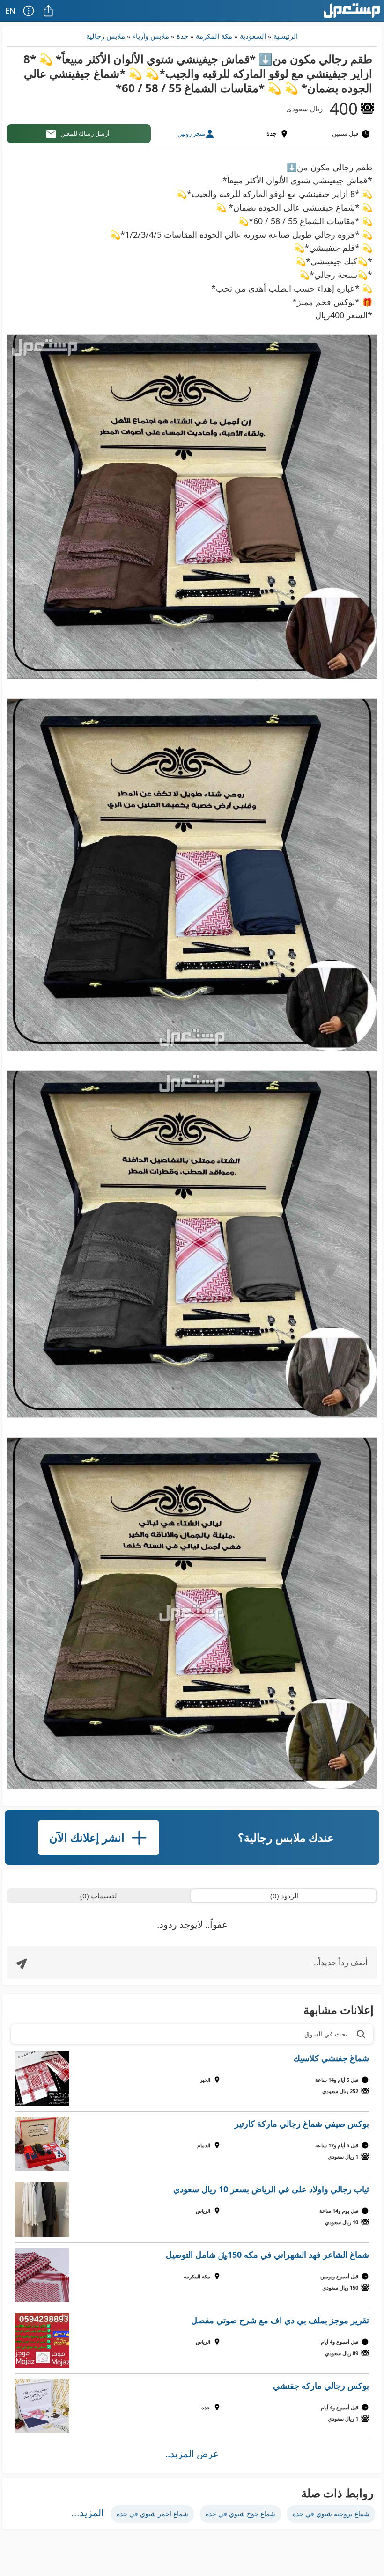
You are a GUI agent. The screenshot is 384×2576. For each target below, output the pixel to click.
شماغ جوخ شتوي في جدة (240, 2514)
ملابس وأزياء (151, 36)
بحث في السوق (326, 2034)
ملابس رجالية (106, 36)
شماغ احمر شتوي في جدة (152, 2514)
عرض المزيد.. (192, 2454)
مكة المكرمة (214, 36)
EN (10, 11)
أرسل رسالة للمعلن (85, 133)
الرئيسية (286, 36)
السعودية (253, 36)
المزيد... (88, 2513)
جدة (182, 36)
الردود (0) (284, 1896)
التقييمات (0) (100, 1896)
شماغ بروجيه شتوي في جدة (331, 2514)
